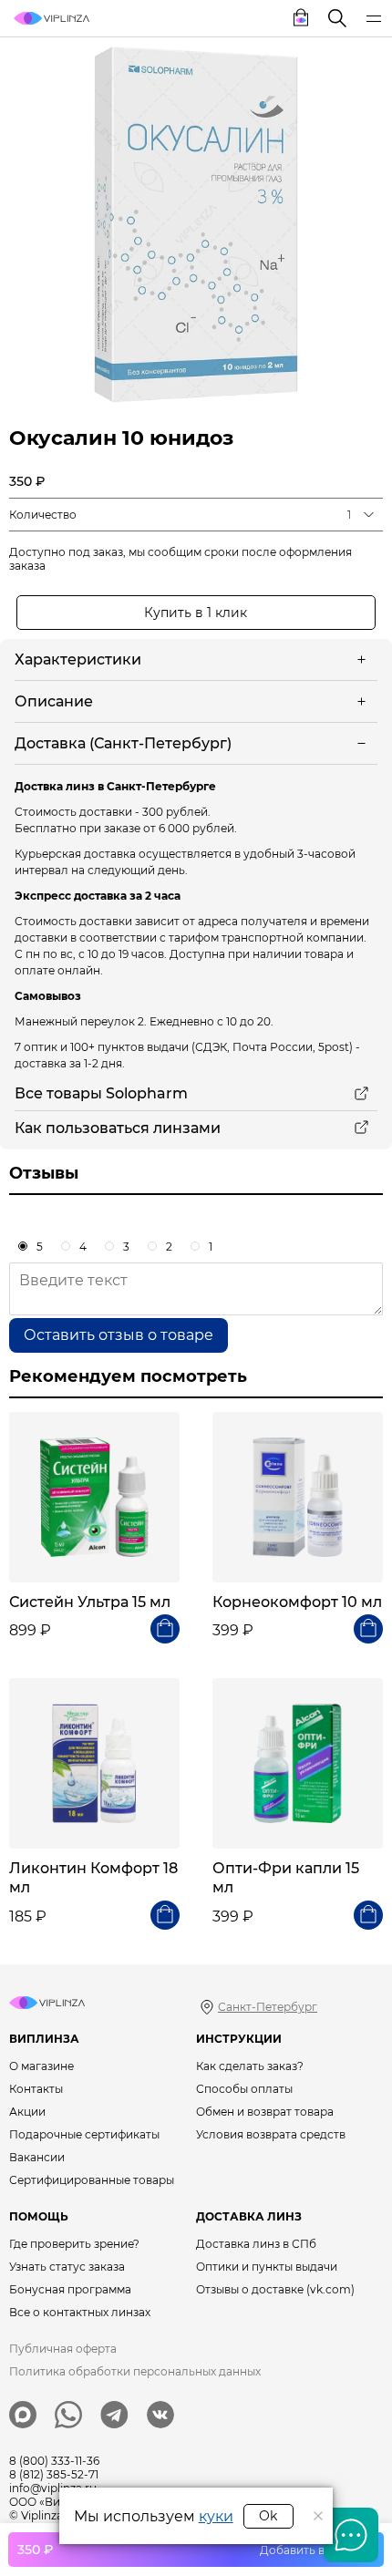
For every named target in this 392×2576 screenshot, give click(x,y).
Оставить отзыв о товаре (119, 1335)
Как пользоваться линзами (118, 1128)
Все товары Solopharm (101, 1093)
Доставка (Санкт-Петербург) (123, 743)
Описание (54, 701)
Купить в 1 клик (196, 613)
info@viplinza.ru (53, 2488)
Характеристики (78, 659)
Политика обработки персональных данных (135, 2371)
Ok (268, 2516)
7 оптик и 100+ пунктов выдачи (102, 1047)
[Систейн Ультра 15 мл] (94, 1497)
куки (216, 2516)
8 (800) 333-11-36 (54, 2461)
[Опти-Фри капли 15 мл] (298, 1763)
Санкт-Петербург (268, 2007)
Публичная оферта (63, 2349)
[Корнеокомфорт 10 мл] (298, 1497)
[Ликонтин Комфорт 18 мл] (94, 1763)
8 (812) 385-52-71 (54, 2474)
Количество (43, 515)
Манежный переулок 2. (81, 1021)
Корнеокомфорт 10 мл (297, 1602)
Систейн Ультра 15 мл (90, 1602)
